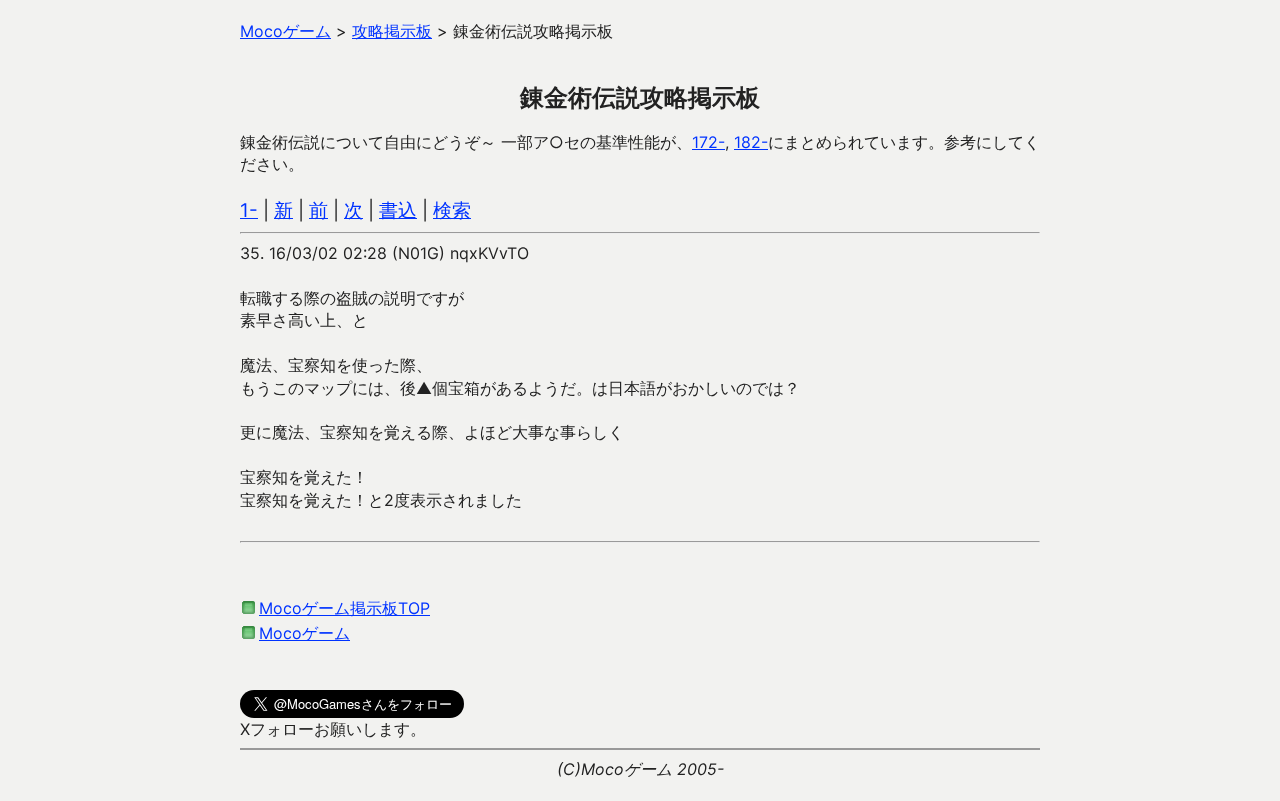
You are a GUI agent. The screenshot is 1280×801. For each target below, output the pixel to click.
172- (708, 142)
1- (249, 210)
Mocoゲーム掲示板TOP (344, 608)
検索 (452, 210)
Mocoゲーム (304, 633)
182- (751, 142)
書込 (398, 210)
